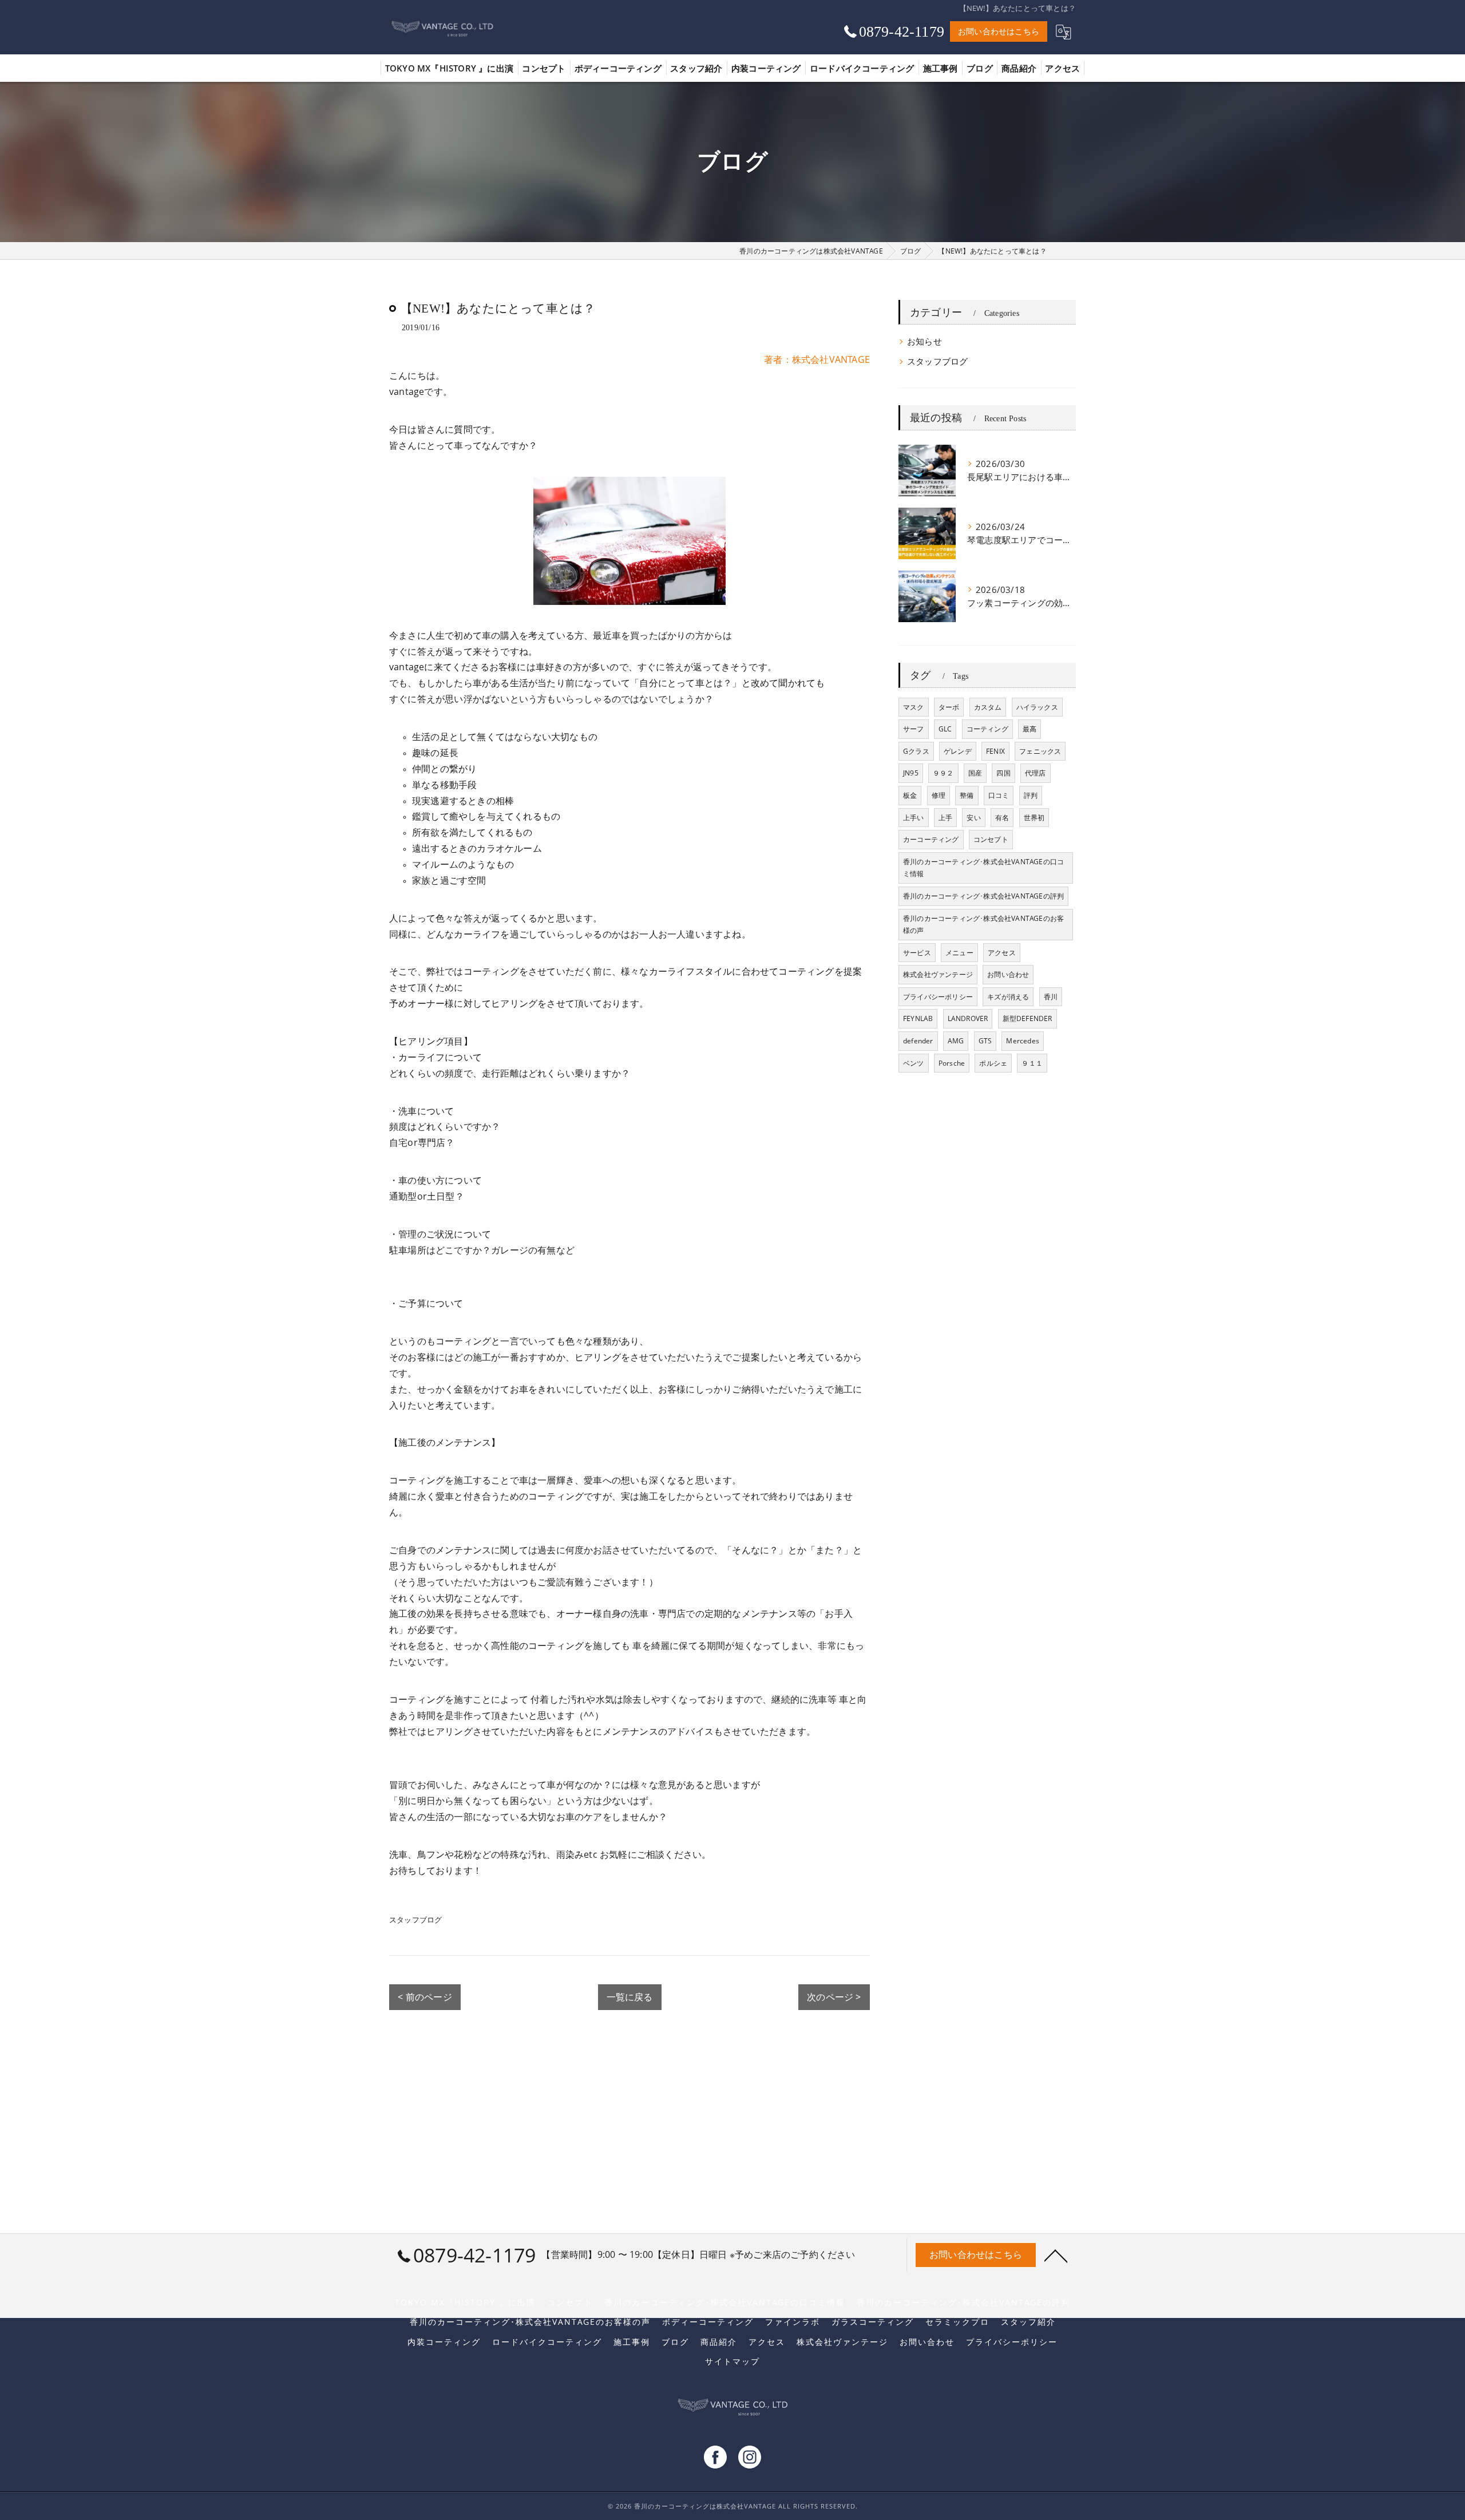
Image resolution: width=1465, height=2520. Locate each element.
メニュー (959, 953)
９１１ (1032, 1063)
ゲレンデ (958, 751)
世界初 (1034, 818)
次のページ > (834, 1997)
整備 (967, 795)
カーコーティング (931, 839)
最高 (1030, 729)
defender (918, 1041)
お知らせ (924, 341)
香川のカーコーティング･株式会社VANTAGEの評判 (983, 896)
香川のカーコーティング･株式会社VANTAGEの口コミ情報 (983, 868)
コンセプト (991, 839)
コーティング (987, 729)
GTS (985, 1041)
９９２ (943, 773)
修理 (939, 795)
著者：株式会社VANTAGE (817, 359)
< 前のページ (425, 1997)
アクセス (1002, 953)
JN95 (911, 773)
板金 (910, 795)
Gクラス (916, 751)
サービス (917, 953)
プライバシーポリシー (938, 997)
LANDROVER (968, 1018)
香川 (1051, 997)
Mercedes (1023, 1041)
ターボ (949, 707)
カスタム (988, 707)
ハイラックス (1037, 707)
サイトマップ (732, 2361)
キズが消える (1008, 997)
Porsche (952, 1063)
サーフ (914, 729)
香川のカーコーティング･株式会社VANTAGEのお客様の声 (983, 925)
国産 (975, 773)
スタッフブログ (415, 1920)
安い (973, 818)
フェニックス (1040, 751)
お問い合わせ (1008, 974)
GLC (945, 729)
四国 (1003, 773)
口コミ (999, 795)
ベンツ (914, 1063)
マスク (914, 707)
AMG (956, 1041)
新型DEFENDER (1028, 1018)
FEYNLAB (918, 1018)
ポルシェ (993, 1063)
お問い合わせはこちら (999, 31)
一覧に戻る (630, 1997)
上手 (945, 818)
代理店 (1036, 773)
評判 (1031, 795)
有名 (1002, 818)
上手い (914, 818)
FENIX (995, 751)
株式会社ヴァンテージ (938, 974)
